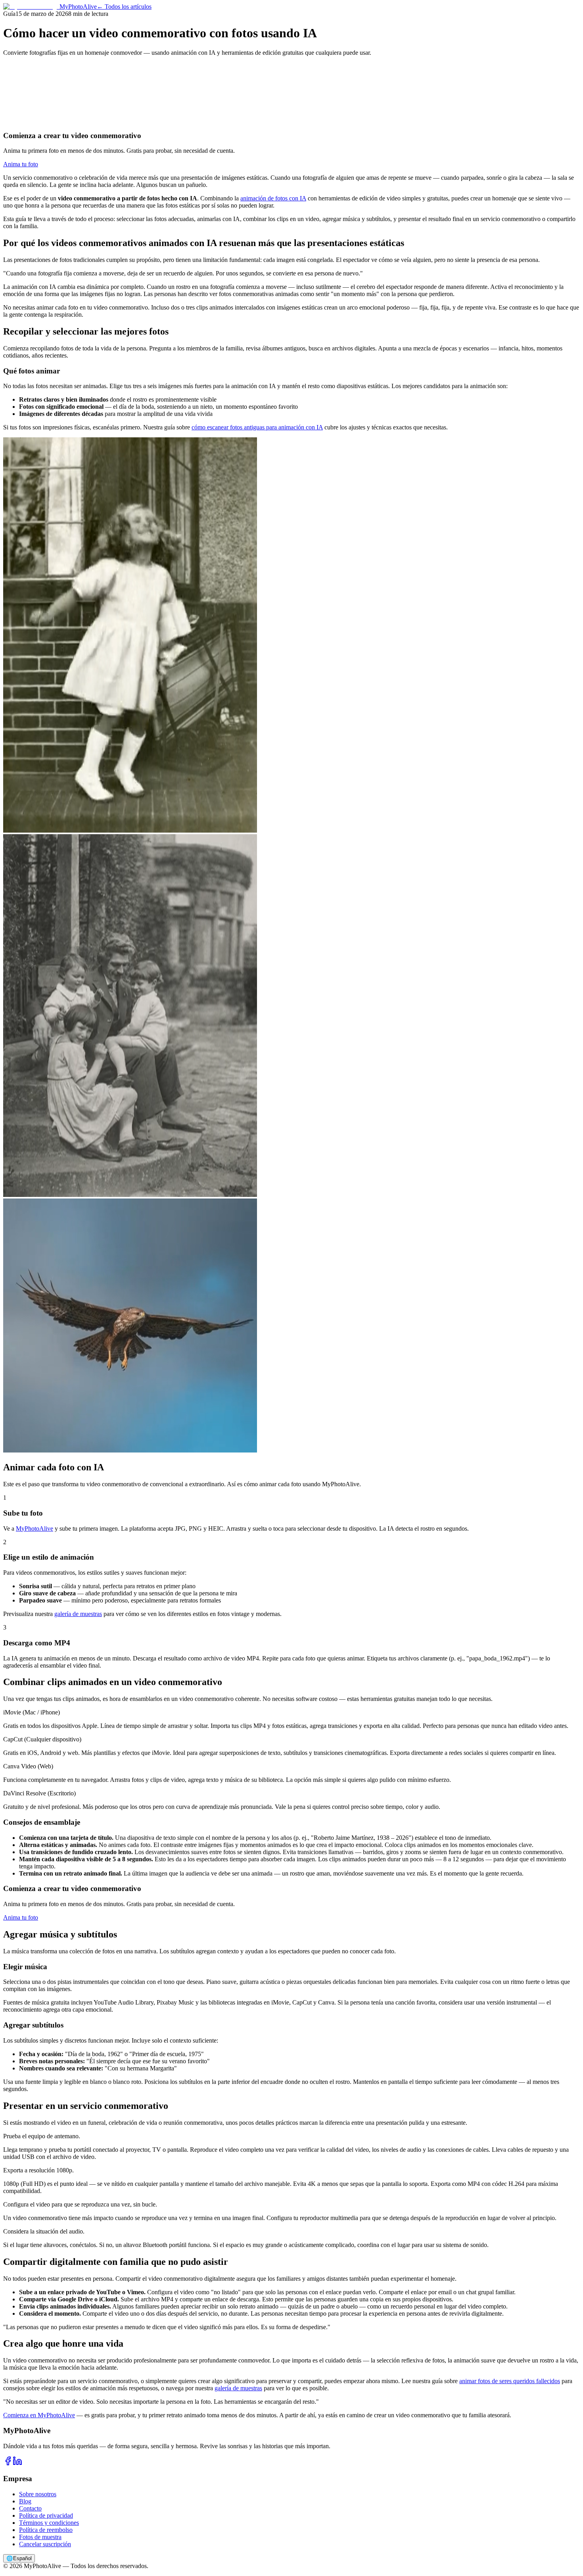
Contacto (30, 2508)
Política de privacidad (46, 2515)
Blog (25, 2501)
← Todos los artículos (124, 7)
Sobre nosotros (38, 2494)
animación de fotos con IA (273, 198)
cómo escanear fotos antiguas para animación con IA (257, 427)
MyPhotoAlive (35, 1528)
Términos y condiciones (49, 2523)
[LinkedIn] (17, 2463)
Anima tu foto (21, 164)
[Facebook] (8, 2463)
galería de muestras (78, 1614)
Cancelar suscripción (45, 2544)
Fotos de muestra (40, 2537)
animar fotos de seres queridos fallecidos (510, 2381)
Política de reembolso (46, 2530)
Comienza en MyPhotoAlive (39, 2415)
